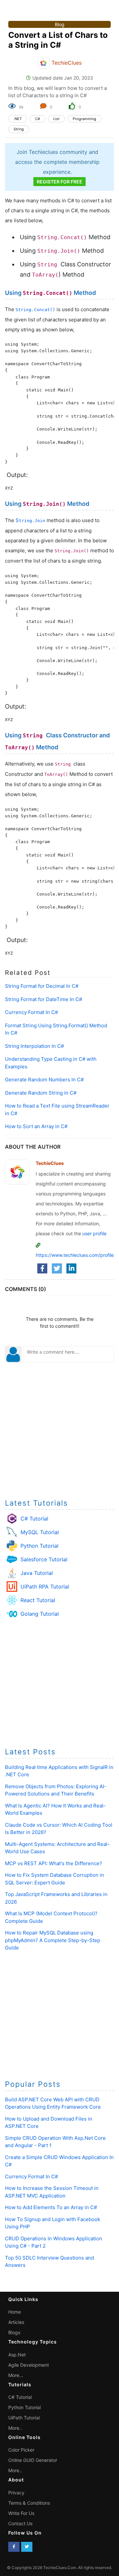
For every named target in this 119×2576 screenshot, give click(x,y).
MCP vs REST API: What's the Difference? (54, 1863)
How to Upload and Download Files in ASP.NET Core (49, 2123)
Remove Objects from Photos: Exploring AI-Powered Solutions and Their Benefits (56, 1790)
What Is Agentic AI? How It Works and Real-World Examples (55, 1809)
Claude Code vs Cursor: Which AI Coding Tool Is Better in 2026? (59, 1829)
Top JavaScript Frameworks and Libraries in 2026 (56, 1898)
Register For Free (59, 182)
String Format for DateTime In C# (43, 999)
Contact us (20, 2523)
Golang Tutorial (40, 1614)
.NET (18, 119)
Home (15, 2312)
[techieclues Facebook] (14, 2547)
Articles (16, 2322)
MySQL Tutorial (40, 1532)
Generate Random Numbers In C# (44, 1080)
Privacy (16, 2493)
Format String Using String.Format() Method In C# (56, 1029)
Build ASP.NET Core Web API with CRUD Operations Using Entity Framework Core (53, 2103)
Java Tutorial (37, 1573)
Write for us (21, 2513)
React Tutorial (38, 1600)
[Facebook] (42, 1268)
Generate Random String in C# (41, 1093)
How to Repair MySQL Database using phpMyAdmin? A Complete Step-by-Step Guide (53, 1940)
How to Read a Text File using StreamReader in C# (57, 1110)
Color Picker (21, 2450)
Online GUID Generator (33, 2460)
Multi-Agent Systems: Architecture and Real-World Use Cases (57, 1848)
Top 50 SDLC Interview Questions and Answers (49, 2262)
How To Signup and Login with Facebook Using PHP (53, 2223)
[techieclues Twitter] (27, 2547)
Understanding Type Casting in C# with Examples (51, 1063)
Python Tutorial (40, 1546)
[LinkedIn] (71, 1268)
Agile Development (29, 2365)
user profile (94, 1233)
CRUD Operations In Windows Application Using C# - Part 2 (54, 2242)
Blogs (14, 2332)
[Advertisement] (59, 1430)
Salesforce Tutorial (44, 1559)
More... (16, 2375)
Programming (84, 119)
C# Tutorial (34, 1519)
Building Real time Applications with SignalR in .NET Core (59, 1771)
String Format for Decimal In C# (42, 986)
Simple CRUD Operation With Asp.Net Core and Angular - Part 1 (55, 2142)
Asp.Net (17, 2355)
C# (38, 119)
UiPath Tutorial (24, 2418)
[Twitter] (57, 1268)
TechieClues (67, 63)
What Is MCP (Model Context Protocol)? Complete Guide (51, 1917)
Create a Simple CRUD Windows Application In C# (59, 2161)
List (56, 119)
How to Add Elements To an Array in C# (51, 2207)
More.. (15, 2428)
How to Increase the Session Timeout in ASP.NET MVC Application (52, 2192)
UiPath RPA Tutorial (45, 1587)
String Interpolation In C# (34, 1046)
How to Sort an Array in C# (36, 1126)
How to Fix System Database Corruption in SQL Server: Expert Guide (55, 1879)
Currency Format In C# (31, 1012)
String (19, 129)
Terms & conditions (29, 2503)
